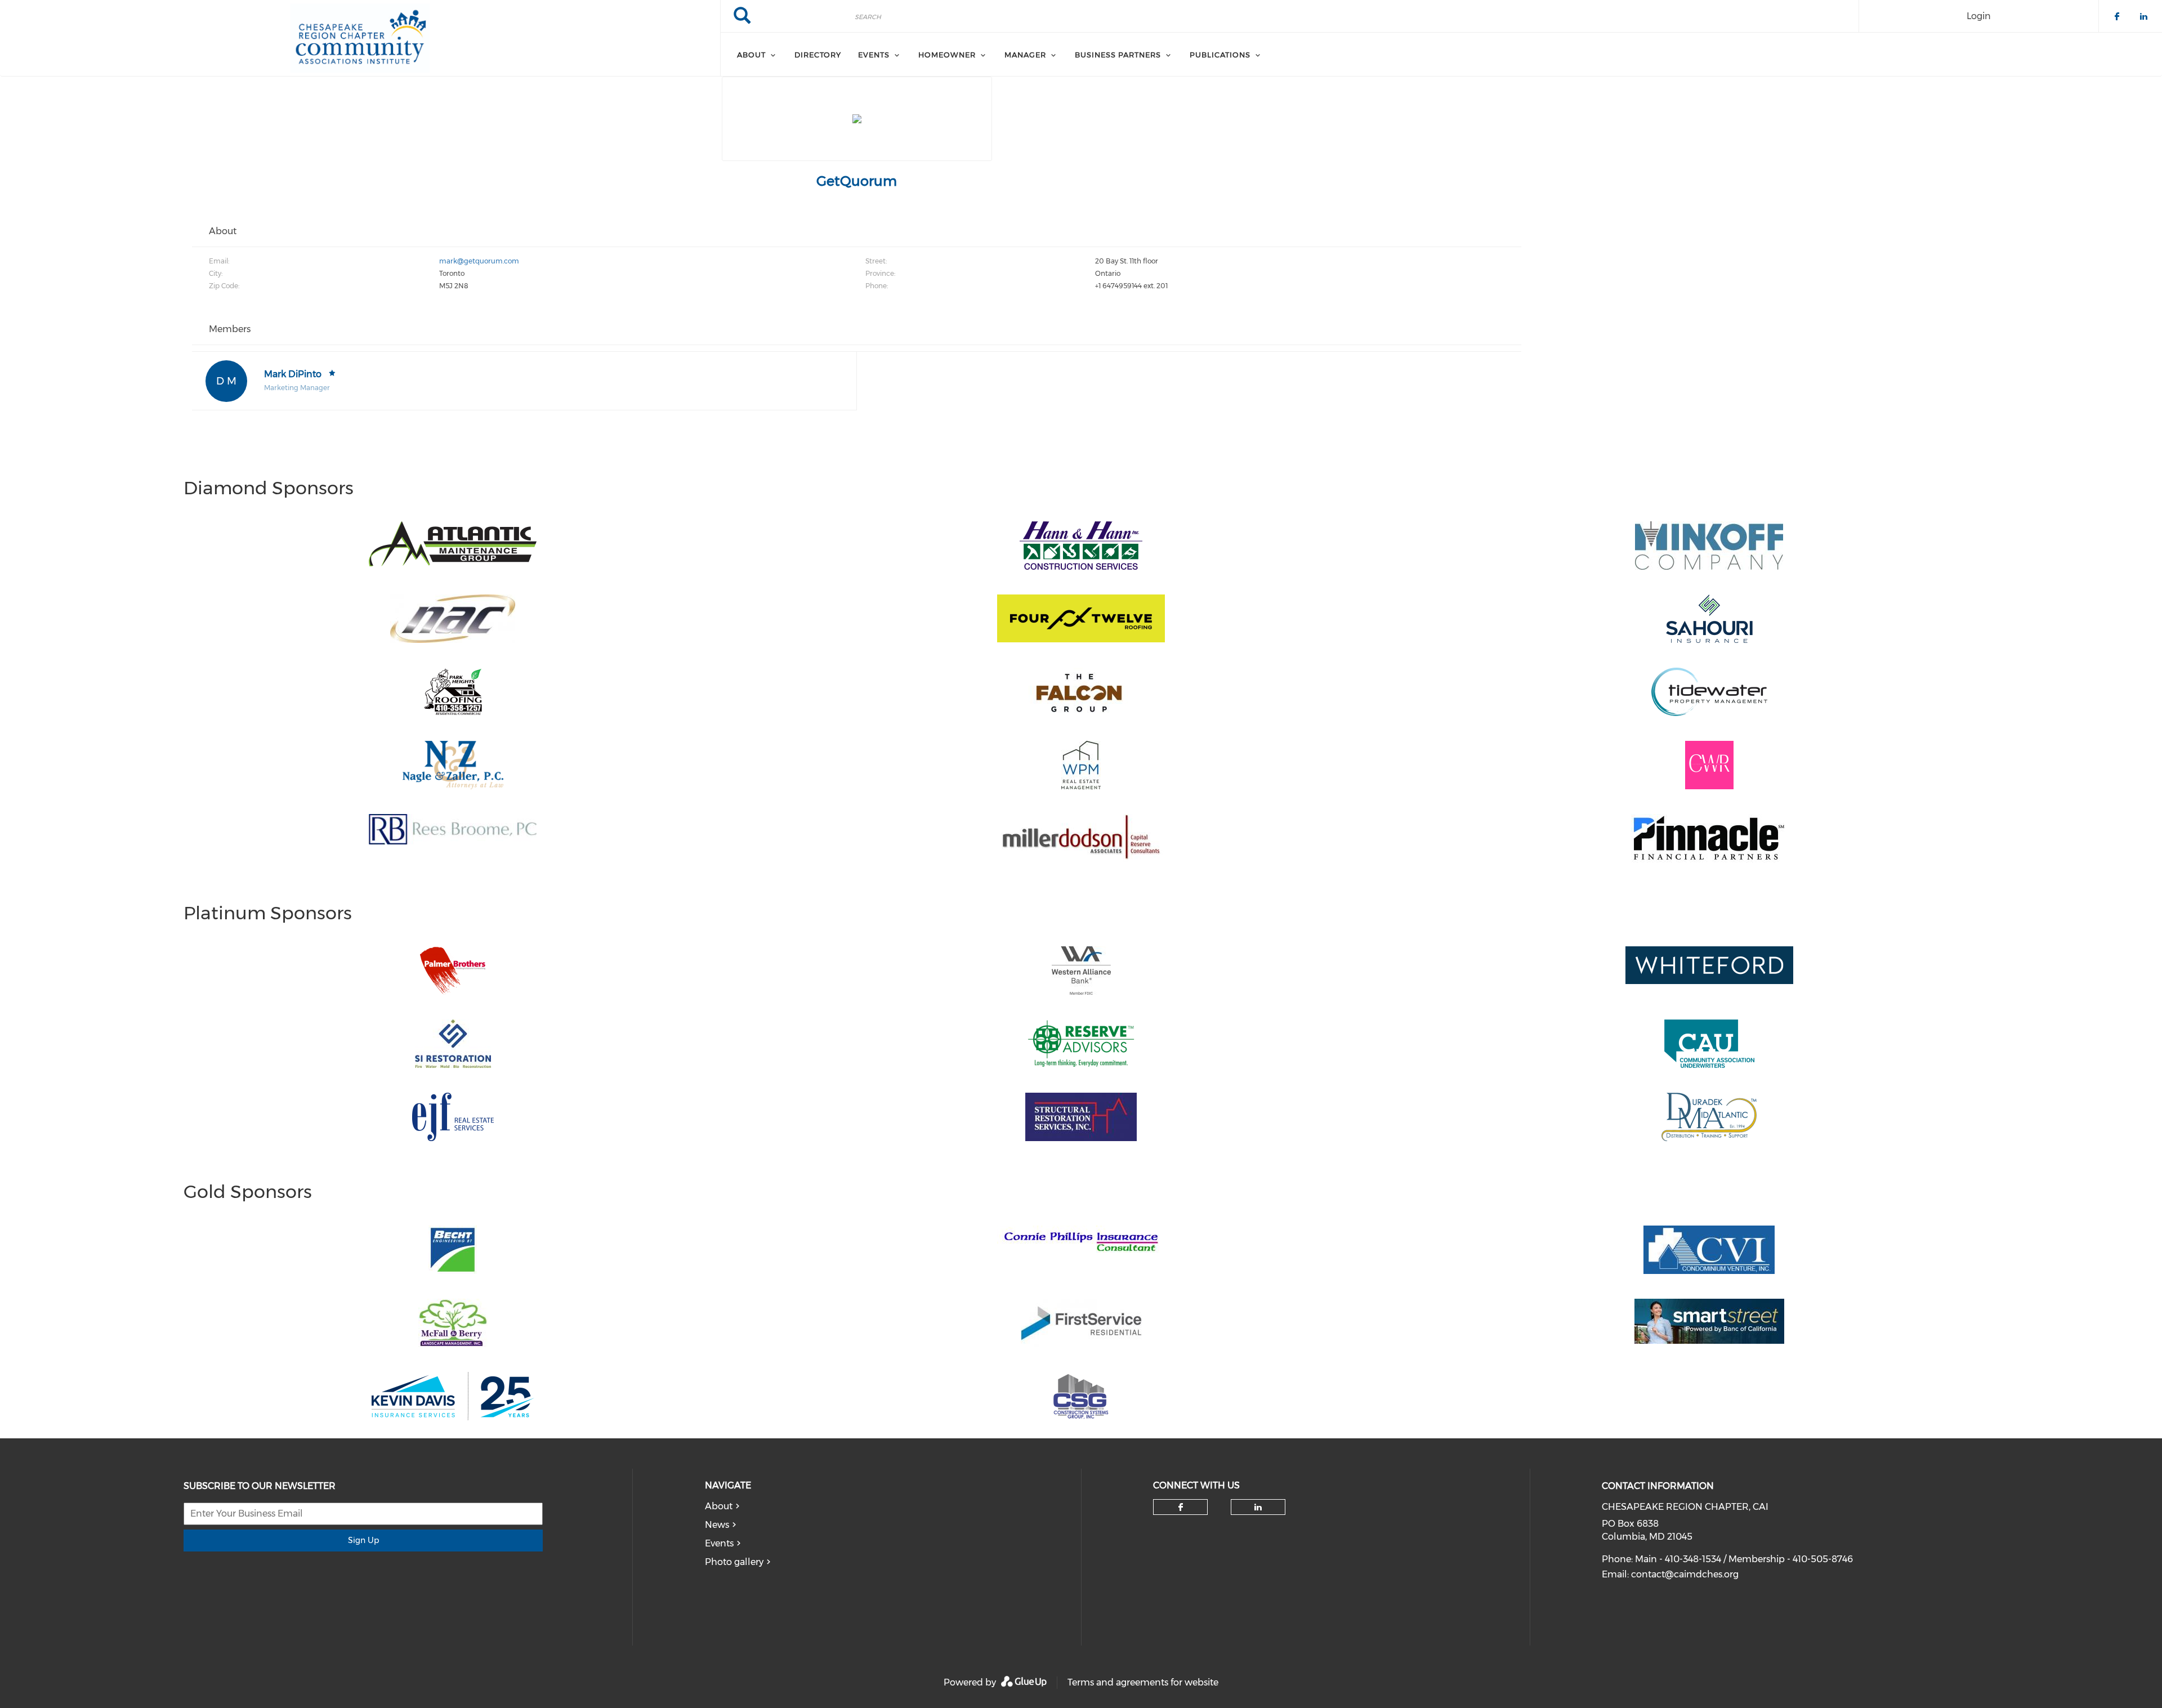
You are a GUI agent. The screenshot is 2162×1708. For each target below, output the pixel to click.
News (717, 1525)
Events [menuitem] (874, 55)
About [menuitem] (751, 55)
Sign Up (363, 1540)
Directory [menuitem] (818, 55)
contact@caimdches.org (1685, 1574)
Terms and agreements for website (1143, 1682)
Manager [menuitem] (1025, 55)
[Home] (360, 38)
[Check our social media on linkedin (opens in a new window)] (1258, 1507)
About (719, 1506)
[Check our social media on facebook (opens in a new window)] (1181, 1507)
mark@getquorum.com (479, 261)
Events (719, 1543)
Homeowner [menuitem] (947, 55)
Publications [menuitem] (1220, 55)
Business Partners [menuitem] (1118, 55)
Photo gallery (734, 1562)
